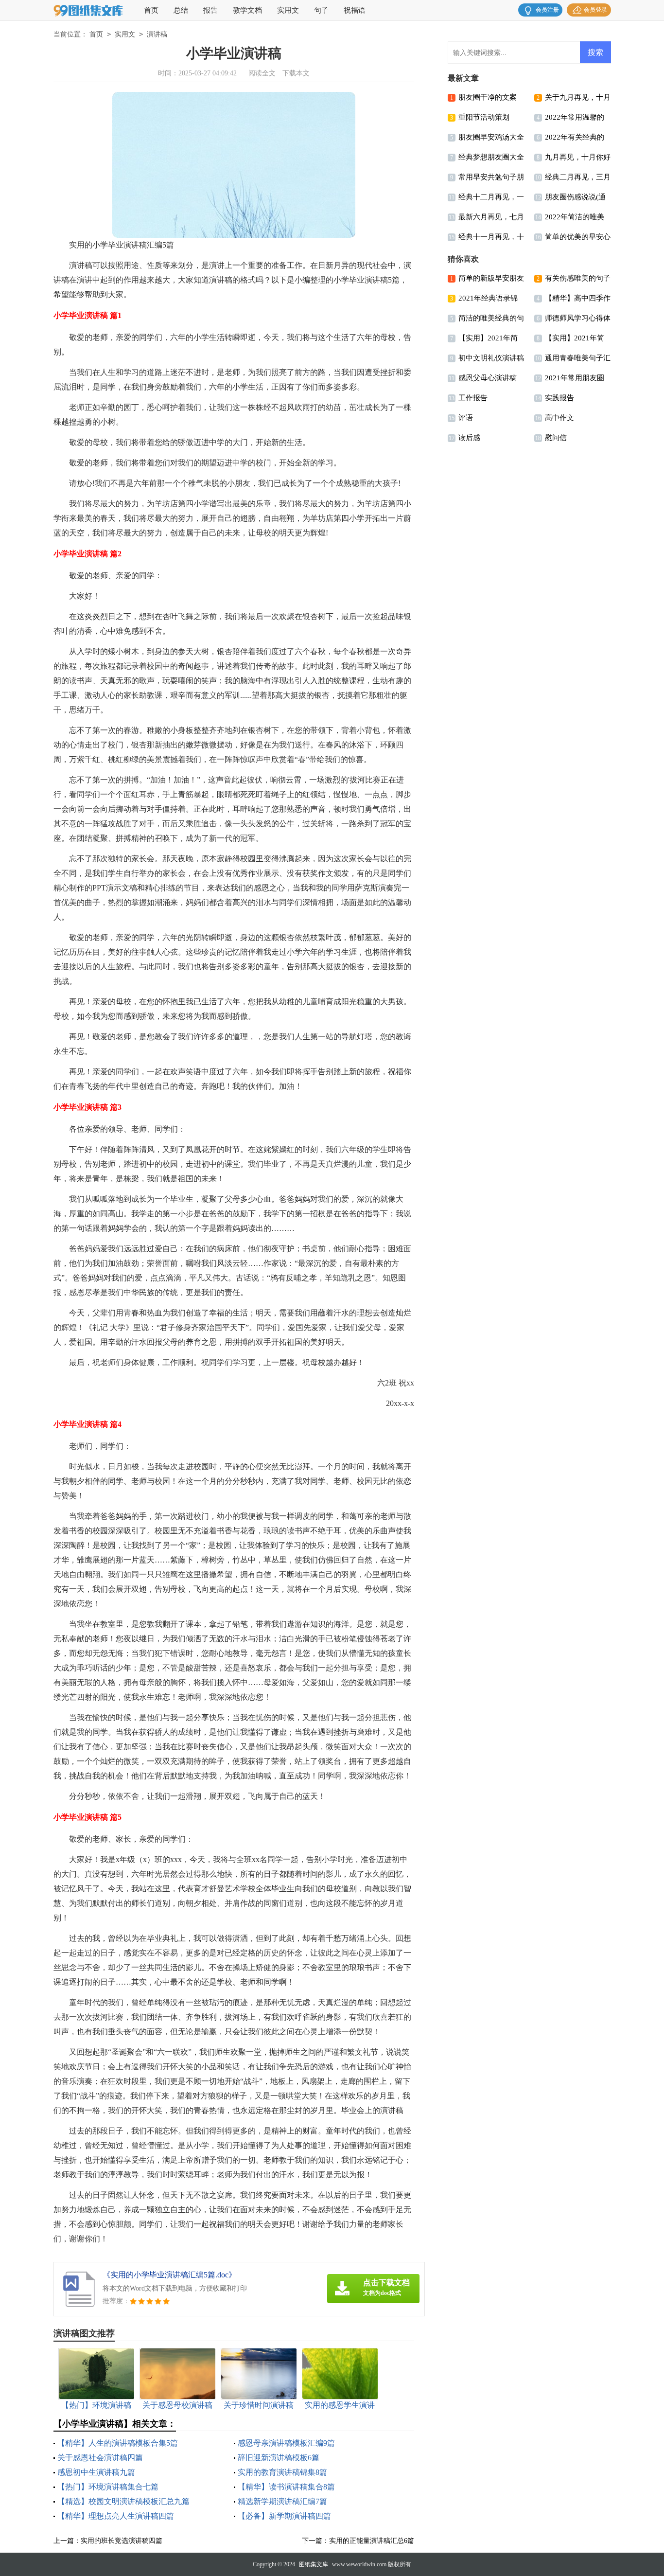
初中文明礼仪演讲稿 (491, 358)
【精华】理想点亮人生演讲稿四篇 (116, 2516)
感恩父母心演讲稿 (488, 378)
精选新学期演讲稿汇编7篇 (282, 2501)
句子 (321, 10)
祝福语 (355, 10)
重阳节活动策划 (484, 117)
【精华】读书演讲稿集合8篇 (286, 2487)
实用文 (288, 10)
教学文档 (247, 10)
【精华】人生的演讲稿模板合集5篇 (118, 2443)
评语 (466, 418)
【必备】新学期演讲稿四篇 (284, 2516)
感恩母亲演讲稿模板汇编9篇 (286, 2443)
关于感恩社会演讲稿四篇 (100, 2458)
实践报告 (559, 398)
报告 (210, 10)
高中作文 (559, 418)
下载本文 (296, 73)
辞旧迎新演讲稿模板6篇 (279, 2458)
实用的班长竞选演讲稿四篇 (122, 2541)
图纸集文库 (314, 2564)
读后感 (469, 438)
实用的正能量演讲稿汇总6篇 (372, 2541)
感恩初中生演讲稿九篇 (96, 2472)
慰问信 (556, 438)
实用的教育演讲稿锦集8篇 (282, 2472)
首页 (151, 10)
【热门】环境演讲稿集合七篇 (108, 2487)
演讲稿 (157, 34)
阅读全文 (262, 73)
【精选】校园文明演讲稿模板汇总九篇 (123, 2501)
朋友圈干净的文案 (488, 97)
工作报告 (473, 398)
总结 (181, 10)
